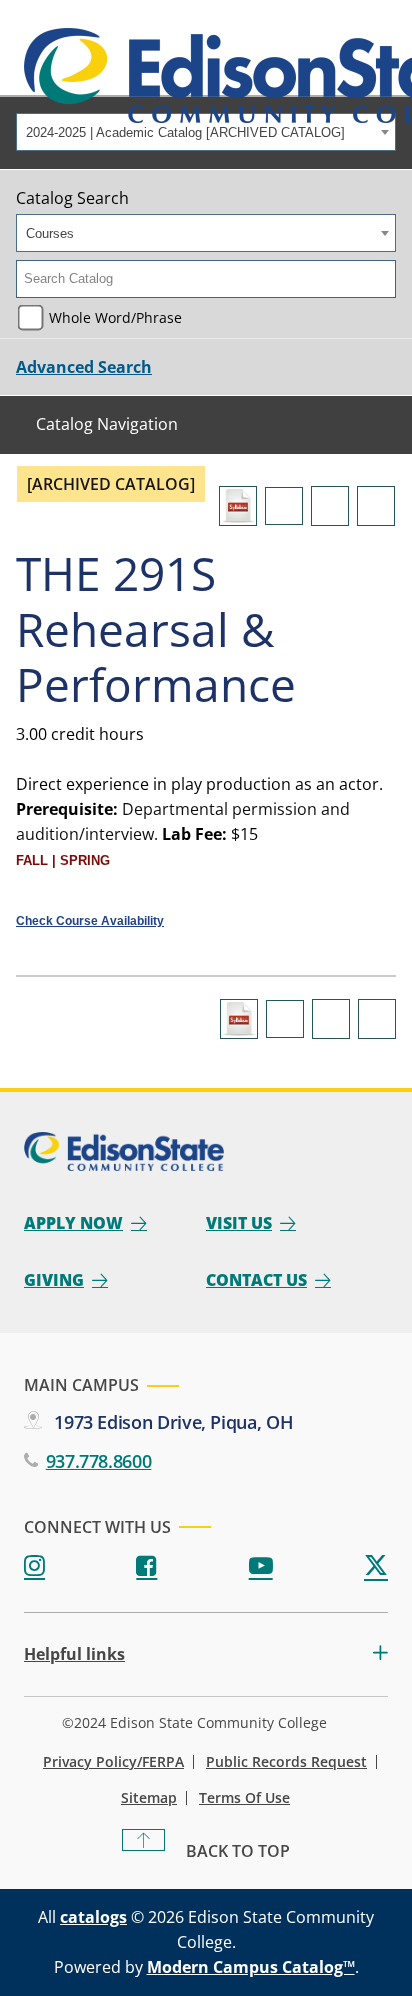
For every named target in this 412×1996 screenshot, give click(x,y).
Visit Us (239, 1223)
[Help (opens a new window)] (376, 506)
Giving (54, 1280)
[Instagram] (34, 1566)
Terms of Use (244, 1798)
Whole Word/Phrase (115, 317)
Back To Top (238, 1851)
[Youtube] (261, 1566)
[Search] (382, 279)
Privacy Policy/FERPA (113, 1762)
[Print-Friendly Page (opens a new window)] (330, 506)
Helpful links (74, 1654)
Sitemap (149, 1798)
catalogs (93, 1917)
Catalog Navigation (107, 424)
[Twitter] (376, 1566)
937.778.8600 (98, 1461)
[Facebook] (146, 1566)
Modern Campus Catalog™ (251, 1967)
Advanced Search (84, 367)
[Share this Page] (284, 506)
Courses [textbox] (50, 233)
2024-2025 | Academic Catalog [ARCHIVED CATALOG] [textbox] (185, 132)
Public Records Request (286, 1762)
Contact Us (256, 1280)
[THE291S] (238, 506)
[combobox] (206, 132)
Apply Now (73, 1223)
